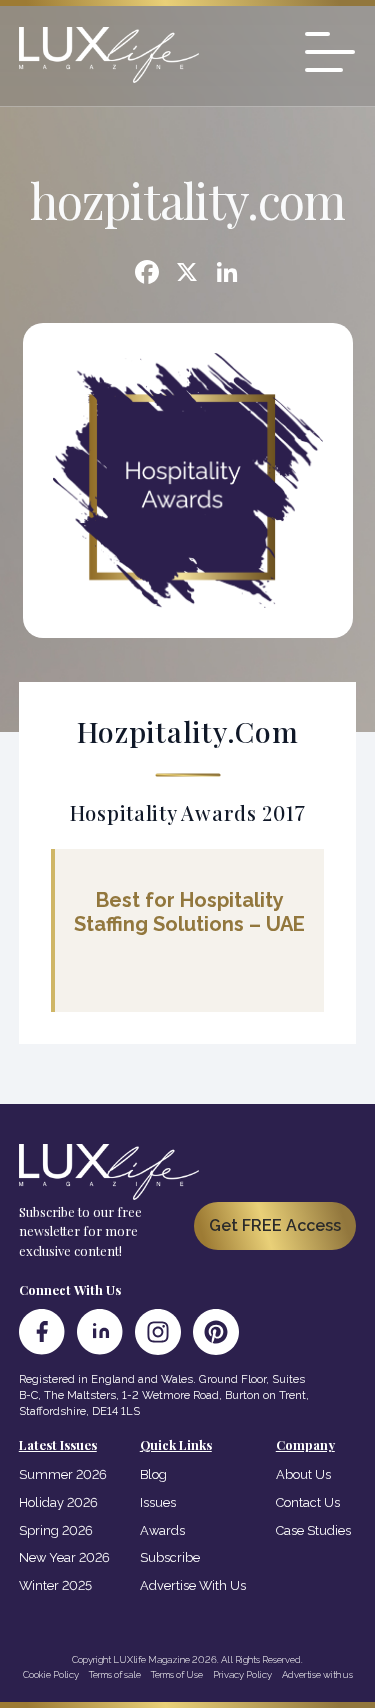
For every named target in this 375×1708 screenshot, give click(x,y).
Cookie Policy (51, 1674)
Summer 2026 (63, 1474)
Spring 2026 (56, 1530)
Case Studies (313, 1530)
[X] (187, 274)
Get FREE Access (275, 1225)
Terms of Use (177, 1674)
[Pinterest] (216, 1332)
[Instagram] (158, 1332)
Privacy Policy (242, 1674)
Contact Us (308, 1502)
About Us (303, 1474)
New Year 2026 (64, 1557)
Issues (158, 1502)
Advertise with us (317, 1674)
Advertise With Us (193, 1585)
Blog (153, 1474)
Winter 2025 (55, 1585)
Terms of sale (115, 1674)
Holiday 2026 (58, 1502)
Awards (162, 1530)
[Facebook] (147, 274)
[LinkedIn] (100, 1332)
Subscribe (170, 1557)
